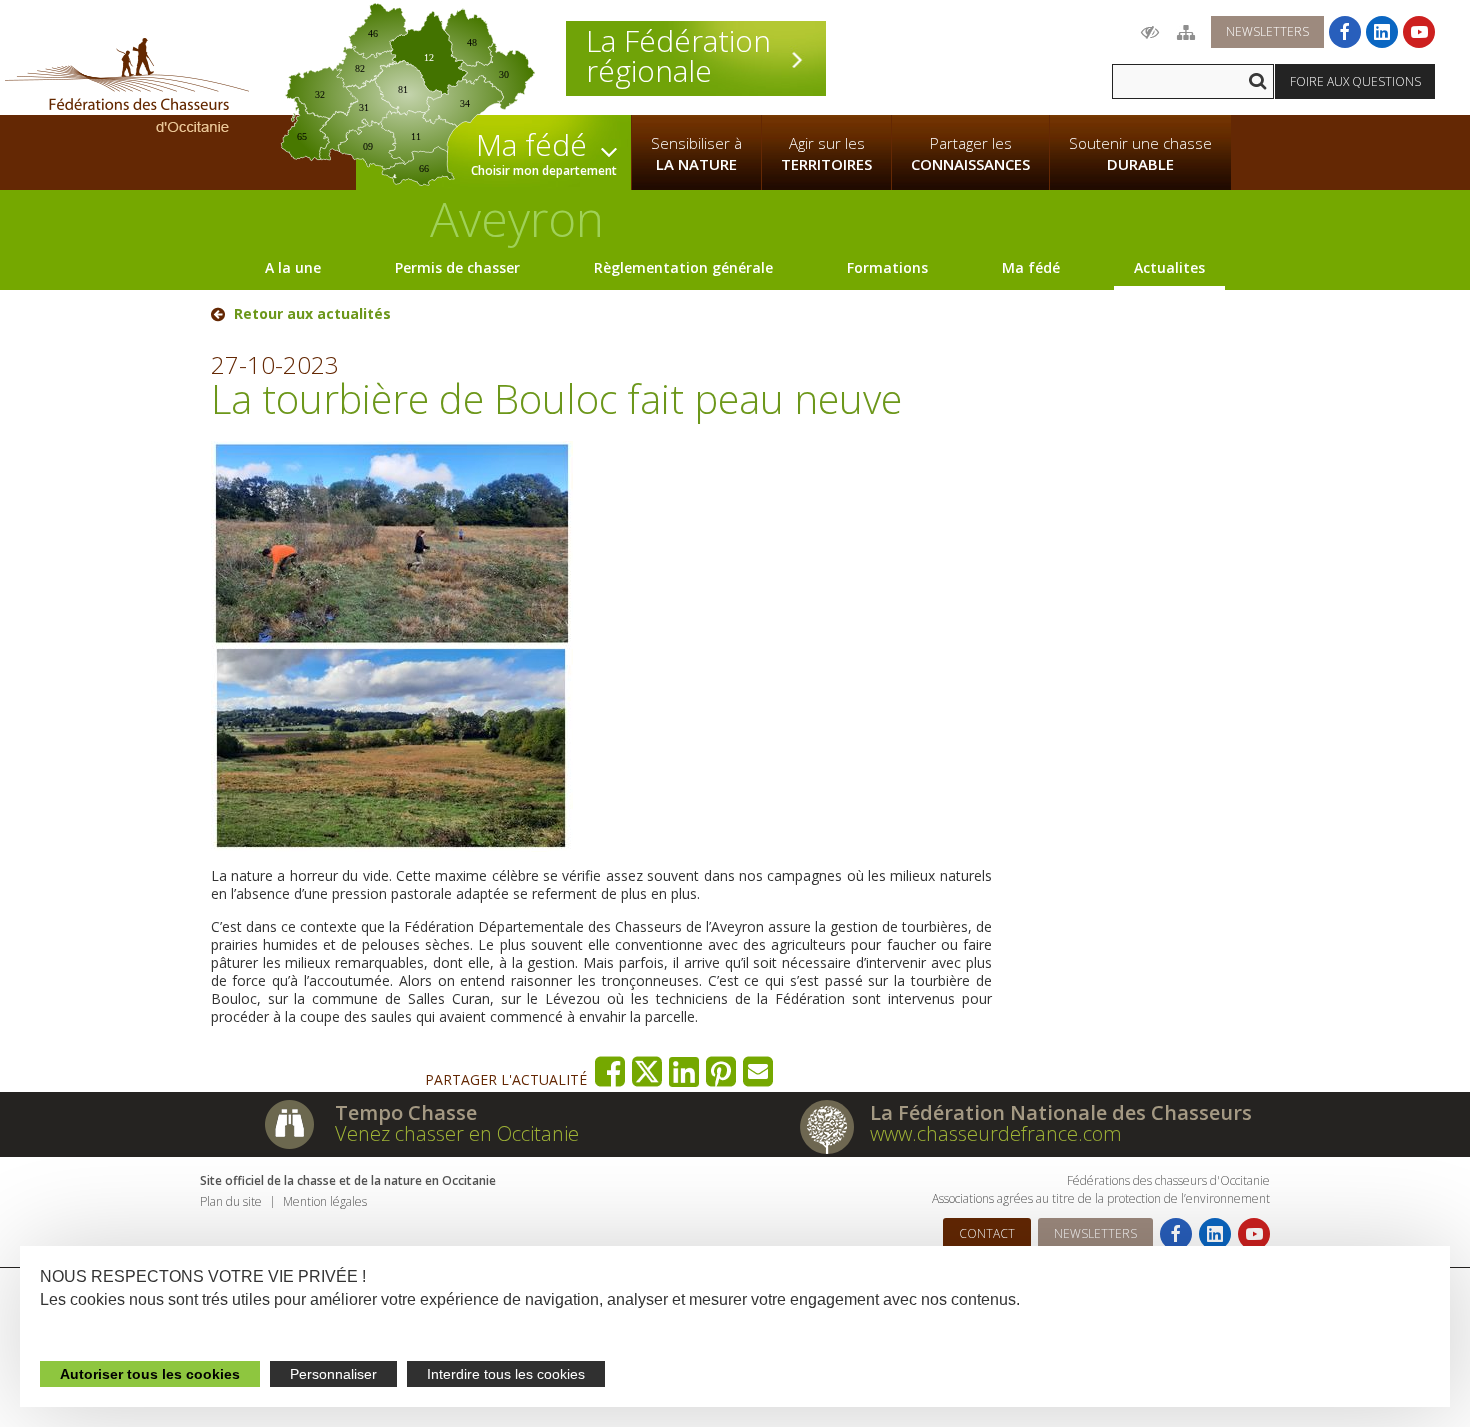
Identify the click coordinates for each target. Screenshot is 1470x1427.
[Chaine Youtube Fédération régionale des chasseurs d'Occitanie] (1419, 32)
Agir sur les (826, 153)
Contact (987, 1233)
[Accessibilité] (1150, 32)
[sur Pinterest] (721, 1071)
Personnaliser (333, 1374)
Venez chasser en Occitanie (457, 1133)
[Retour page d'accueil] (127, 85)
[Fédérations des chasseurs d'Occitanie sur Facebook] (1345, 32)
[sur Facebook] (610, 1071)
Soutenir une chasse (1140, 153)
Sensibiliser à (696, 153)
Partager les (970, 153)
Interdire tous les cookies (506, 1374)
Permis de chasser (457, 267)
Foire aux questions (1355, 81)
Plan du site (231, 1201)
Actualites (1169, 267)
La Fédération (678, 56)
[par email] (758, 1071)
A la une (293, 267)
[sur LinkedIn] (684, 1071)
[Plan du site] (1186, 32)
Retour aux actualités (312, 314)
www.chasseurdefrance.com (996, 1133)
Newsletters (1267, 31)
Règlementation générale (683, 267)
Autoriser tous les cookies (150, 1374)
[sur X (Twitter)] (647, 1071)
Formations (887, 267)
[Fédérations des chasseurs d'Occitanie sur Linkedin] (1382, 32)
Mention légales (325, 1201)
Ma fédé (1031, 267)
